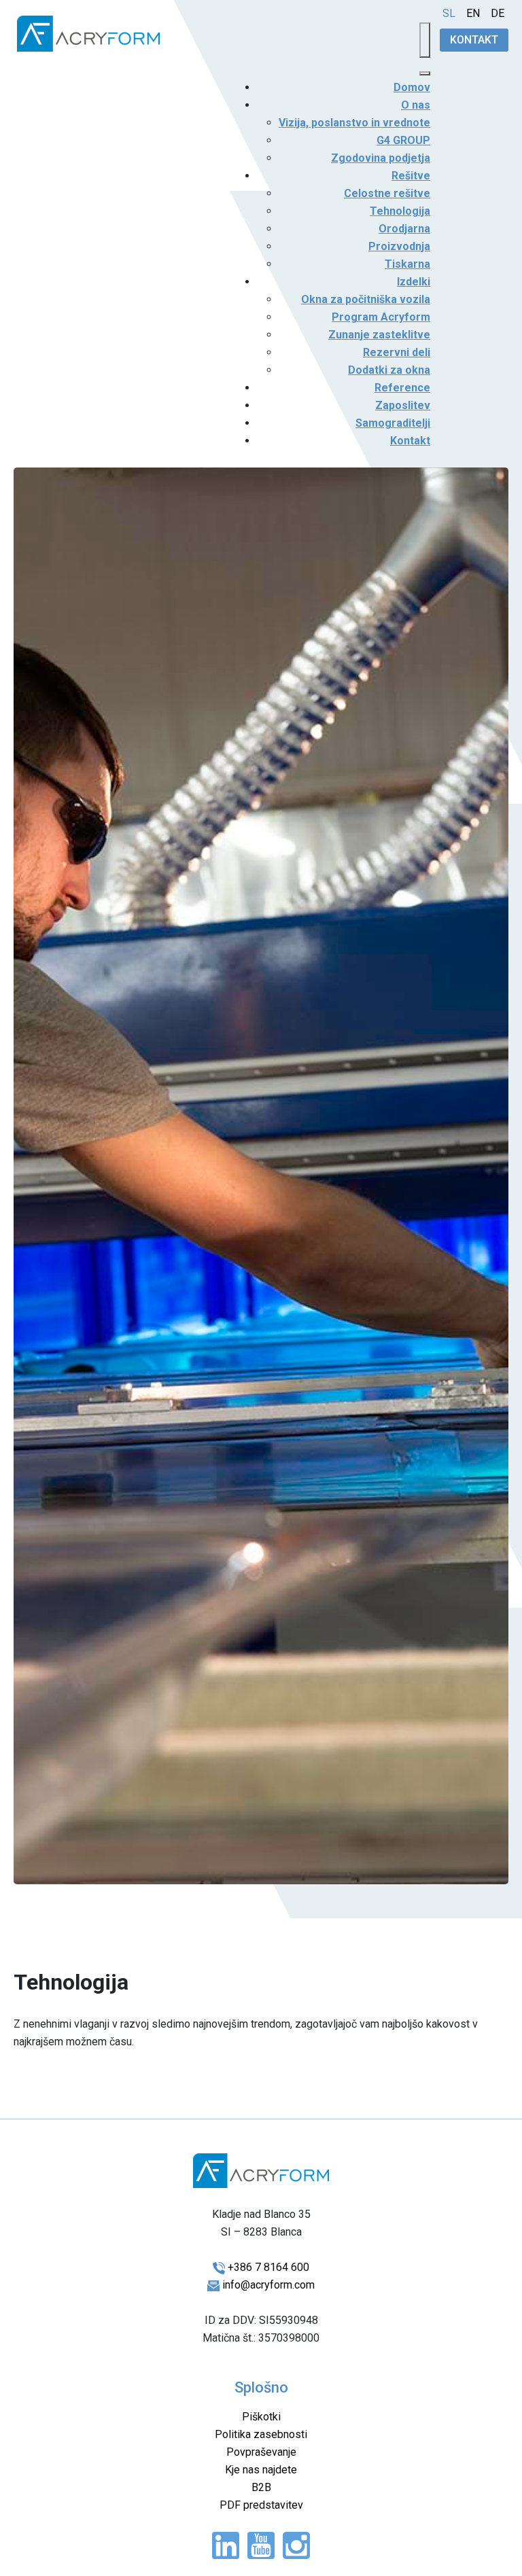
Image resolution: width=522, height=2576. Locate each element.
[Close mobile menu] (425, 73)
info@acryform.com (268, 2285)
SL (449, 13)
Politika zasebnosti (261, 2434)
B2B (261, 2487)
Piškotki (261, 2417)
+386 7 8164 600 (268, 2267)
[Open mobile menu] (425, 40)
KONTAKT (474, 40)
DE (498, 13)
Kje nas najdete (261, 2470)
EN (473, 13)
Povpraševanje (261, 2452)
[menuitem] (412, 87)
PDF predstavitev (261, 2505)
